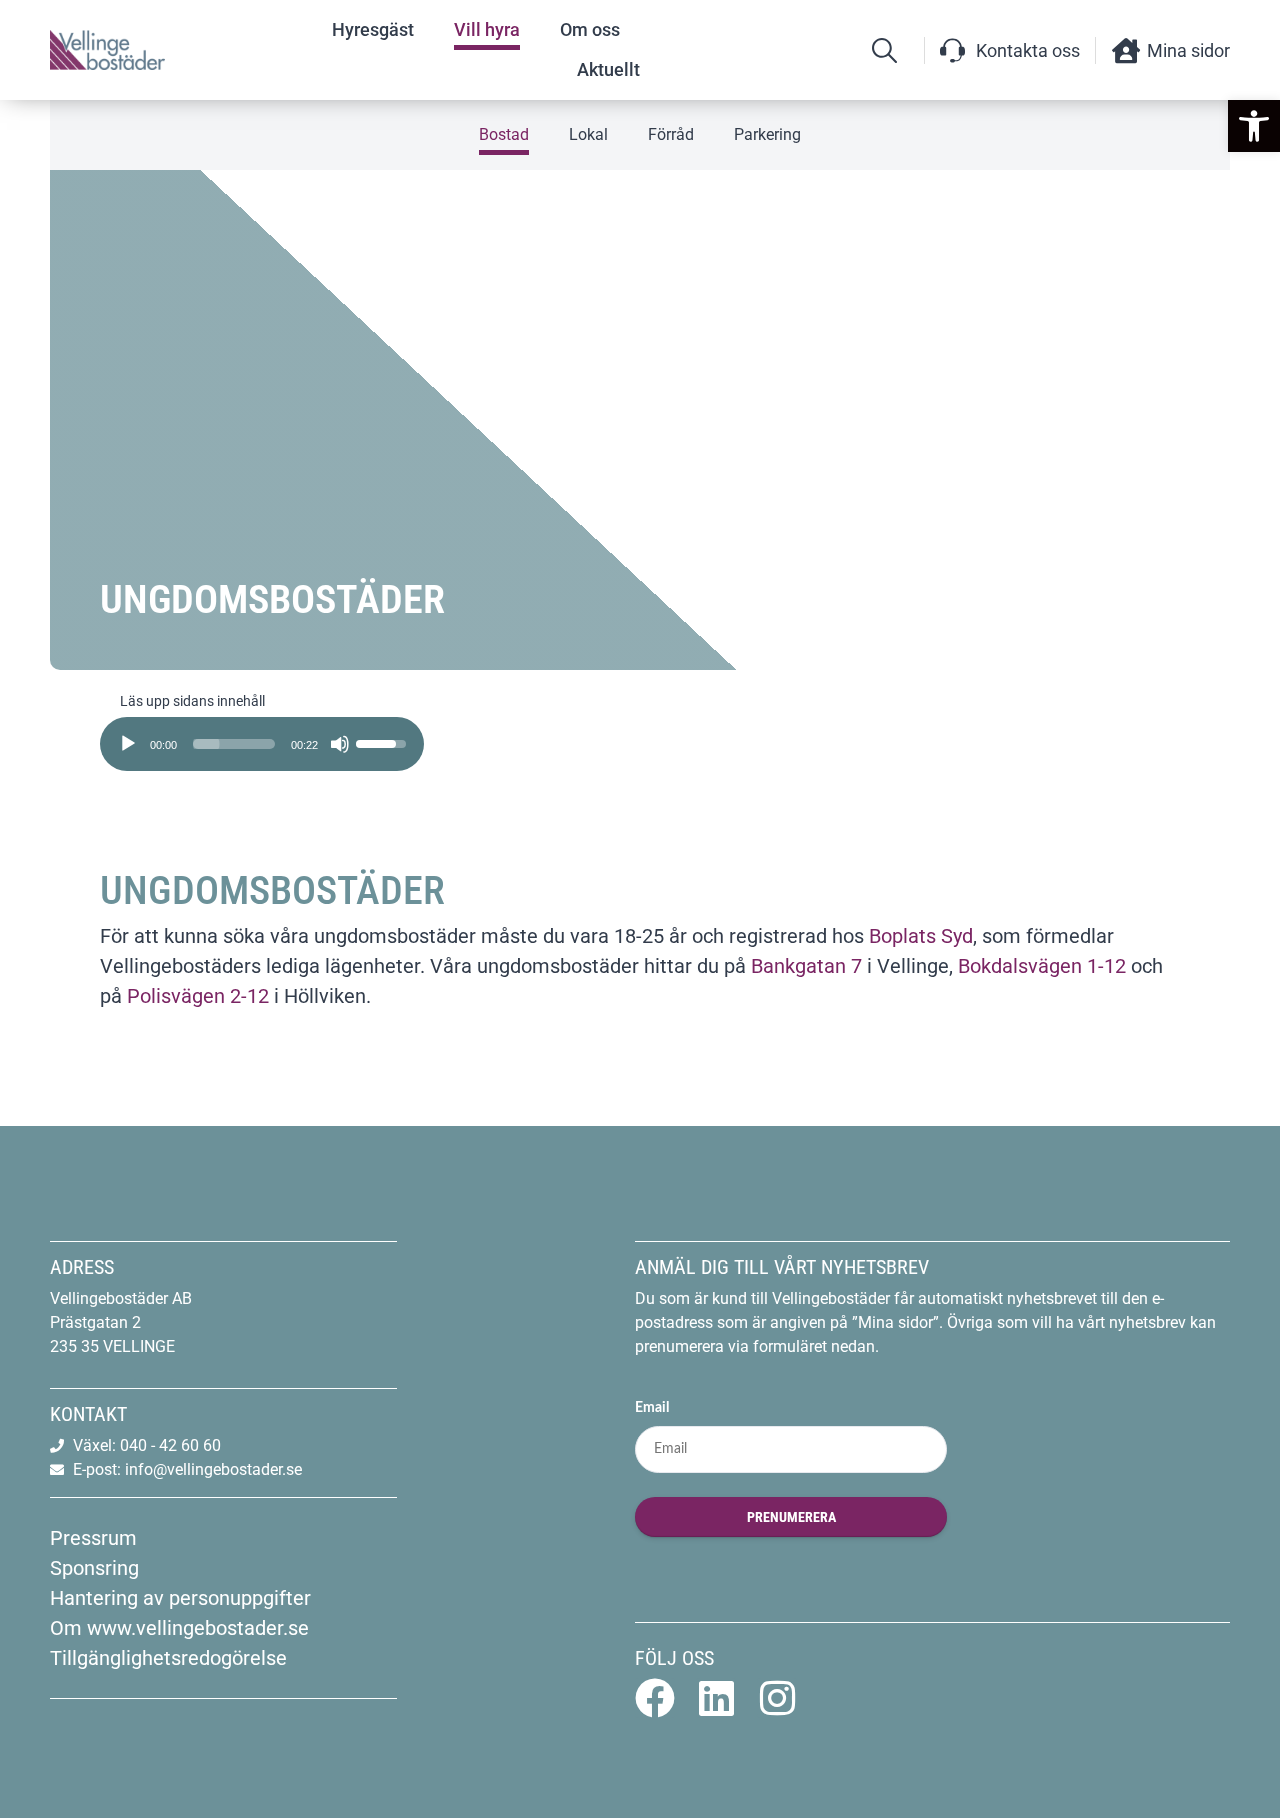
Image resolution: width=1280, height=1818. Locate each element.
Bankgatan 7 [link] (806, 966)
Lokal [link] (588, 134)
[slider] (234, 744)
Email (652, 1408)
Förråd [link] (671, 134)
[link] (1254, 126)
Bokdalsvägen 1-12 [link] (1042, 966)
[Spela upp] (128, 744)
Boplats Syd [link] (921, 936)
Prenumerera (791, 1517)
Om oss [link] (590, 29)
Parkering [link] (767, 134)
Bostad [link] (504, 134)
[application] (262, 737)
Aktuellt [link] (608, 69)
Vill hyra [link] (487, 29)
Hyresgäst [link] (373, 29)
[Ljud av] (340, 744)
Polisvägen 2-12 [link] (195, 996)
